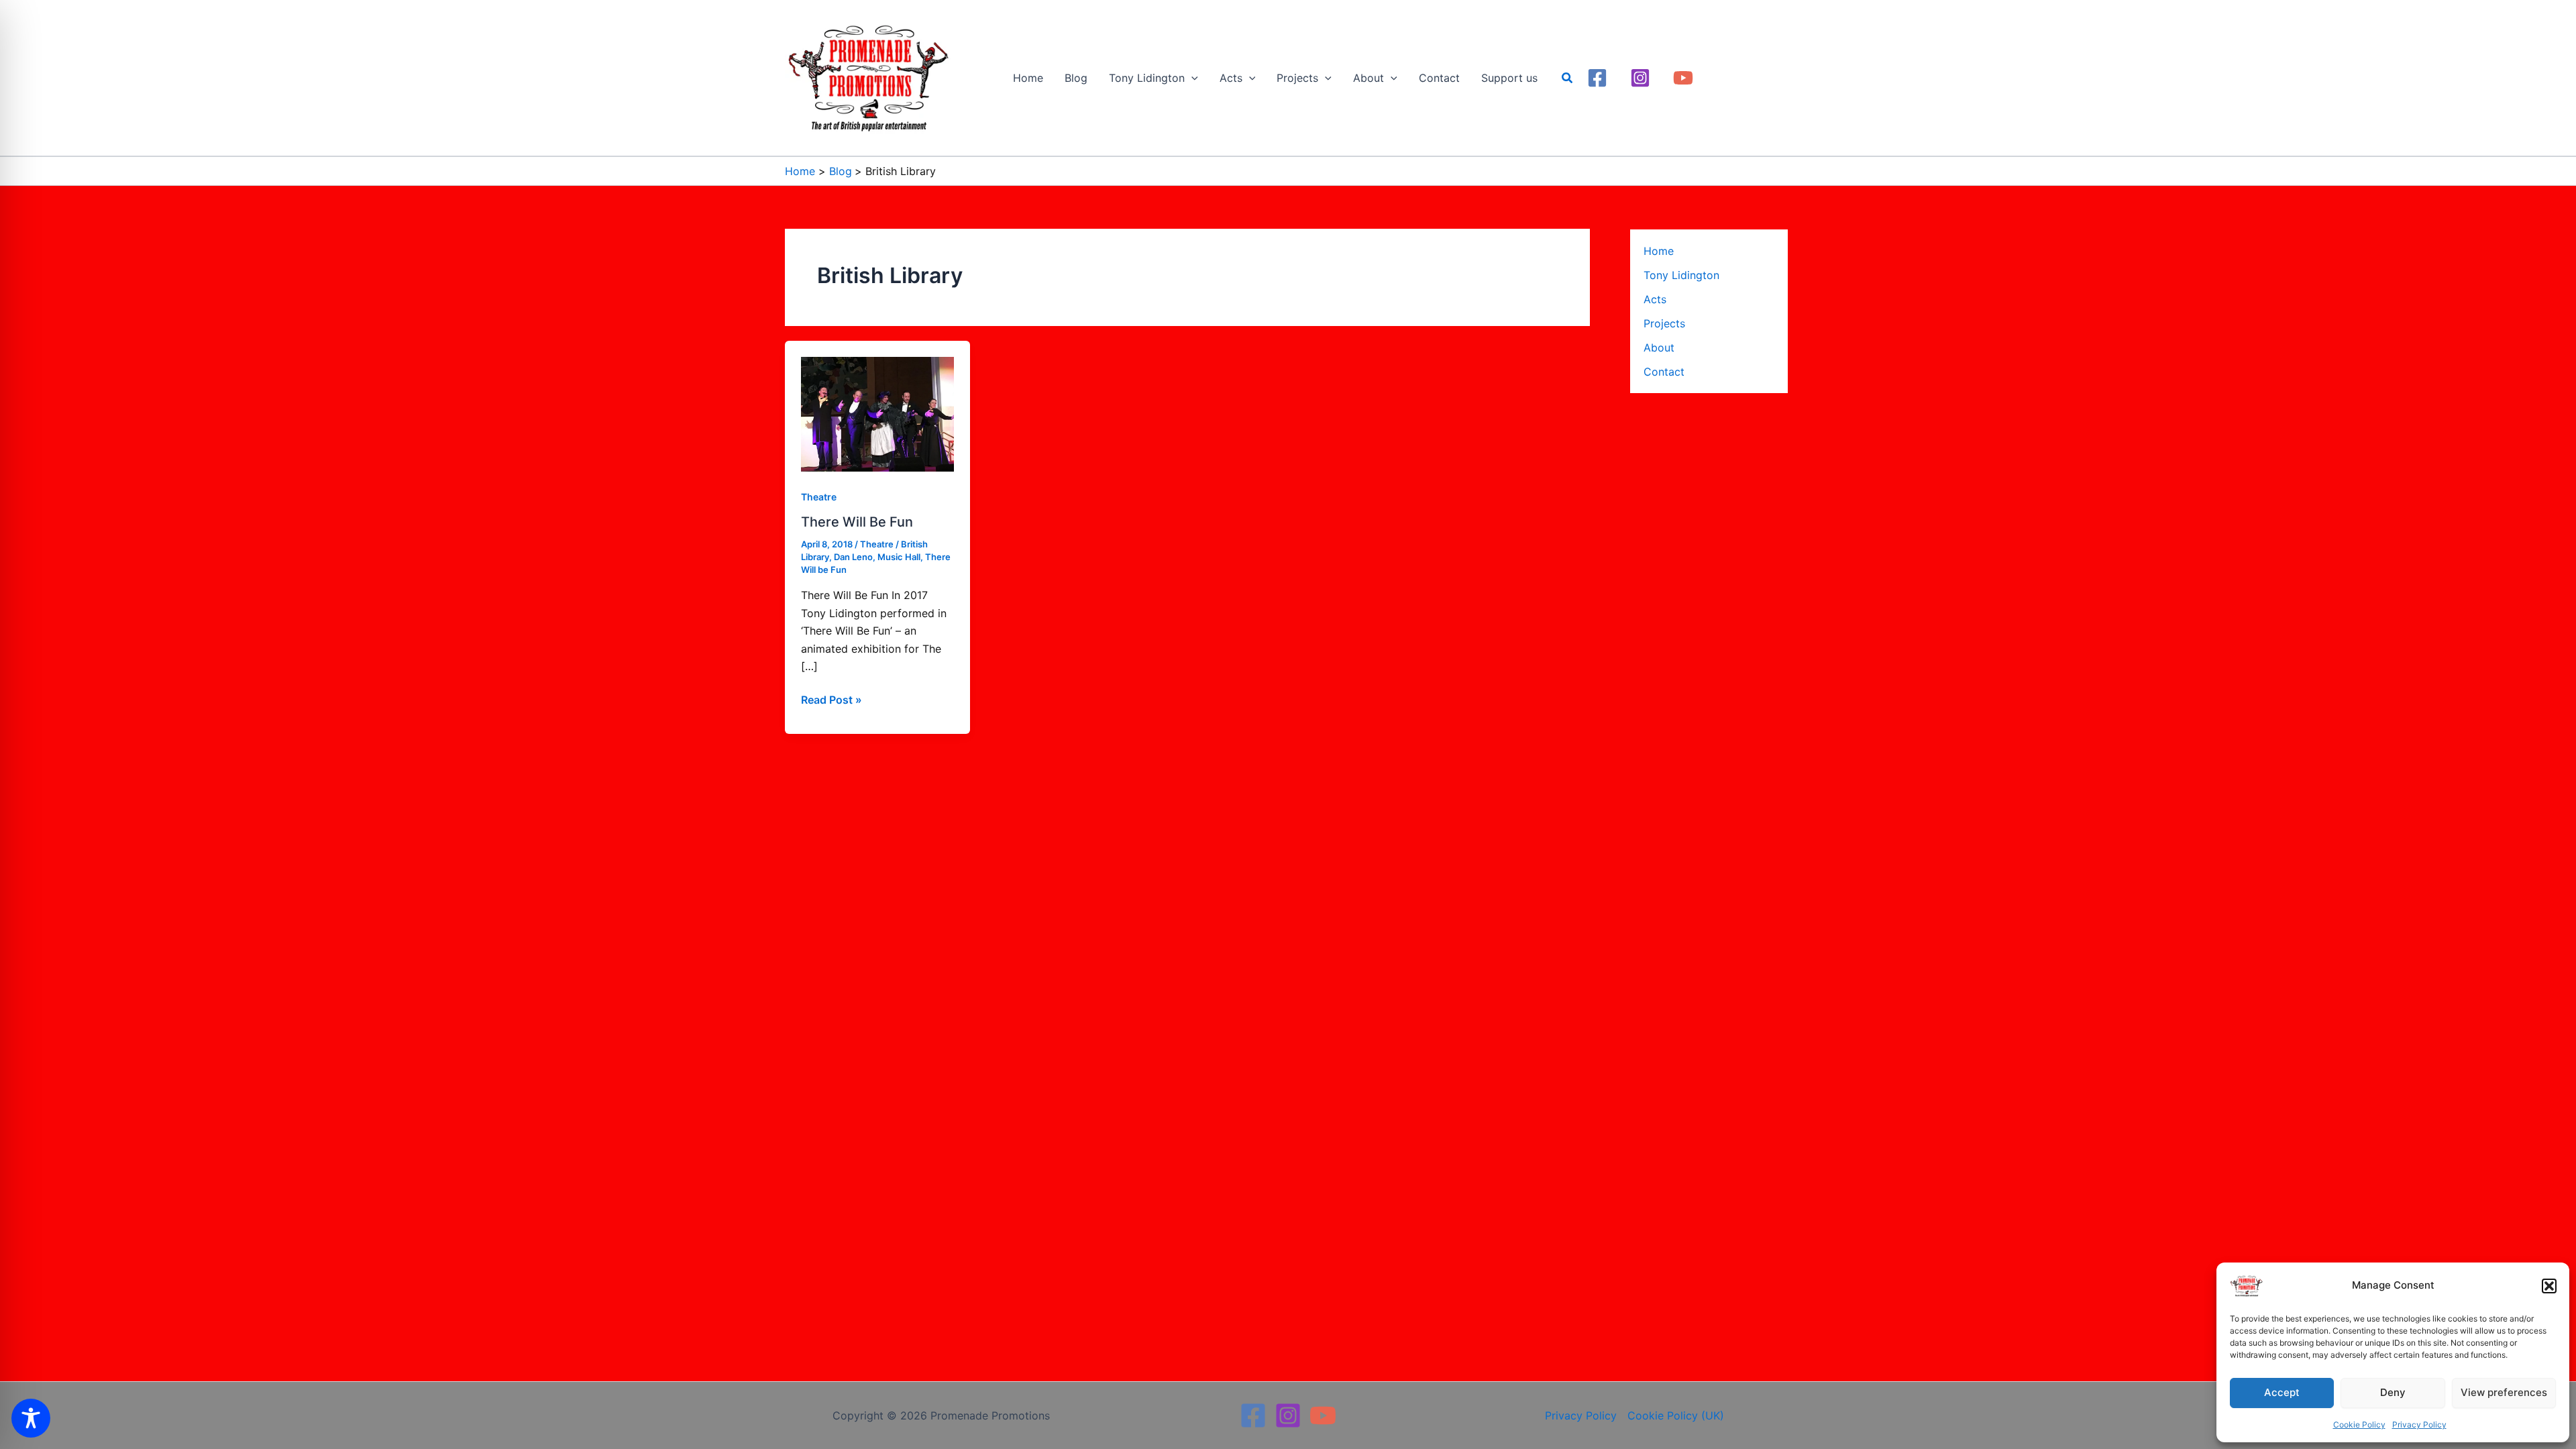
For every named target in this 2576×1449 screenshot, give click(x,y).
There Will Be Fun (857, 522)
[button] (2549, 1286)
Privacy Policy (2419, 1425)
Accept (2282, 1392)
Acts (1655, 299)
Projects (1664, 323)
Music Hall (899, 557)
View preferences (2504, 1392)
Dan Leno (853, 557)
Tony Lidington (1681, 275)
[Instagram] (1640, 78)
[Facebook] (1597, 78)
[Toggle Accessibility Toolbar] (31, 1418)
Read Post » (831, 699)
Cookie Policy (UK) (1676, 1415)
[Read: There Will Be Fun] (877, 413)
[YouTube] (1683, 78)
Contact (1664, 372)
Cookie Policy (2359, 1425)
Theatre (819, 497)
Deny (2393, 1392)
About (1659, 347)
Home (1659, 251)
